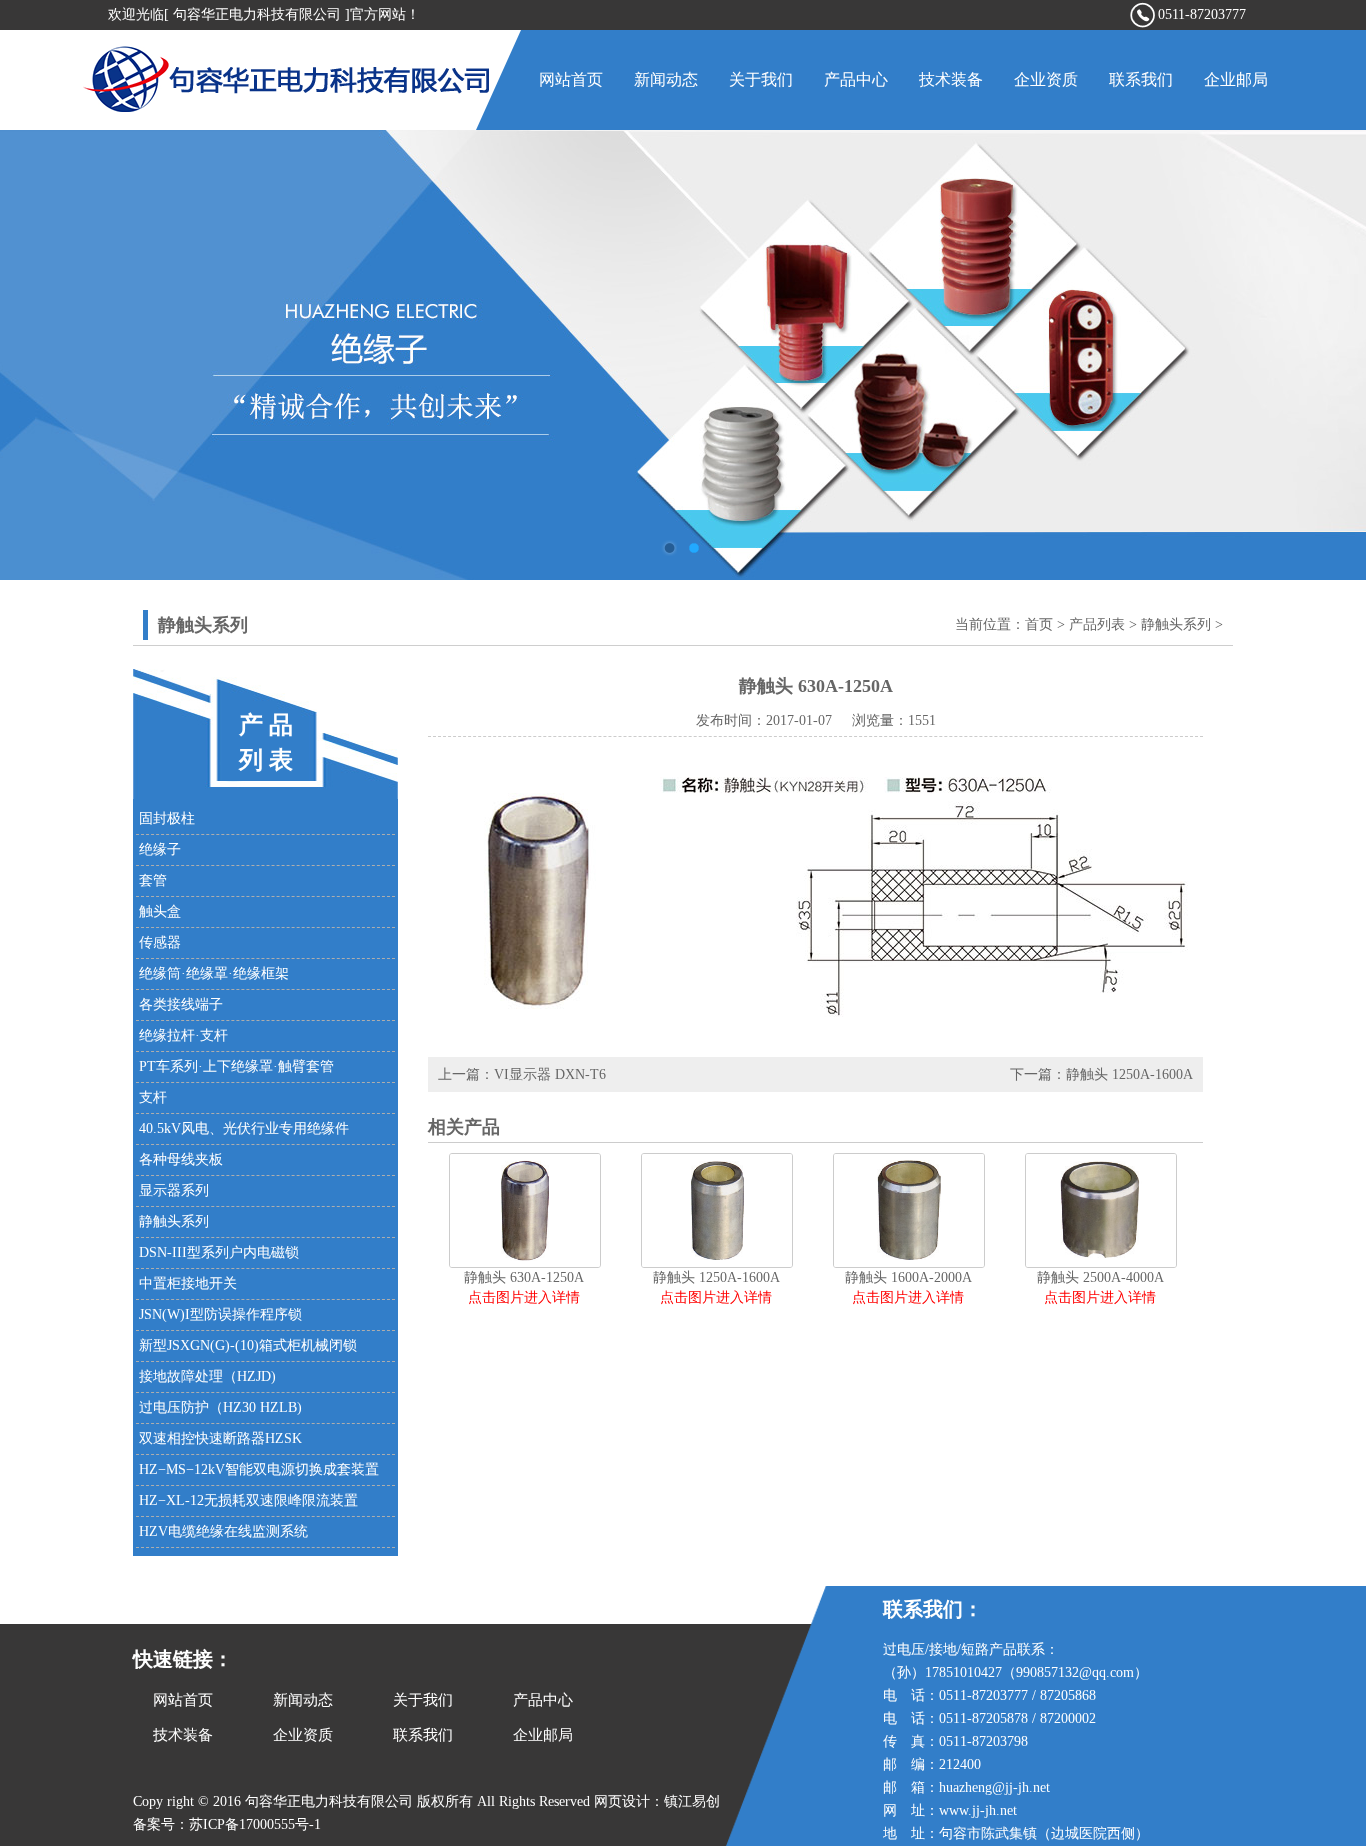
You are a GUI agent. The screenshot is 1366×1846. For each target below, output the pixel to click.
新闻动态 (666, 79)
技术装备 (951, 79)
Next (1331, 355)
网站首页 (571, 79)
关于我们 (761, 79)
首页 (1039, 624)
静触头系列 (1176, 624)
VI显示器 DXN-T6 (550, 1074)
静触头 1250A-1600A (1129, 1074)
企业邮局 (1236, 79)
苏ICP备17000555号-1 (255, 1824)
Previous (35, 355)
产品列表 (1097, 624)
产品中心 (856, 79)
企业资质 (1046, 79)
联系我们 (1141, 79)
